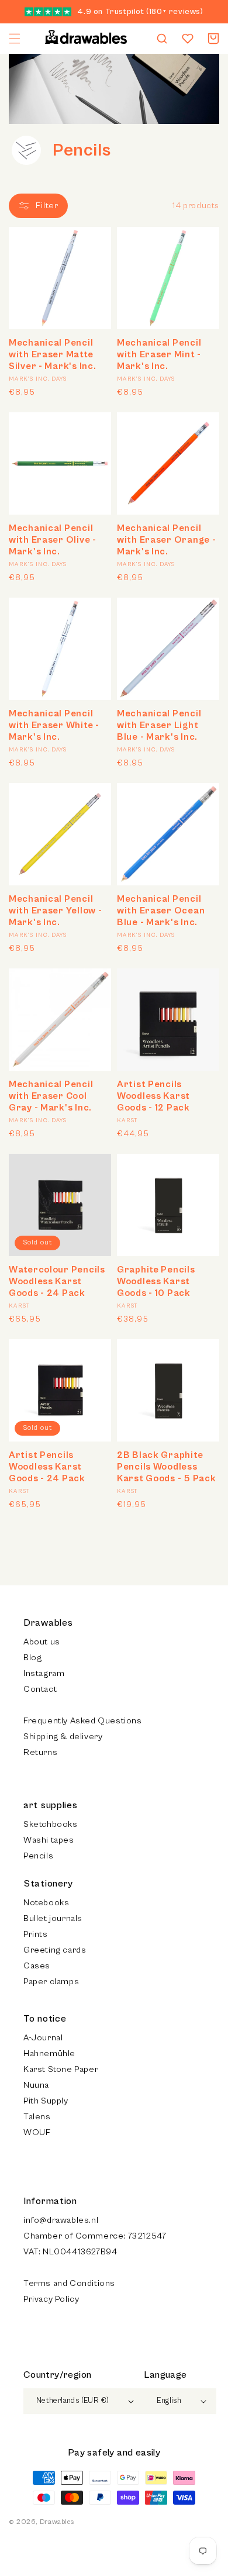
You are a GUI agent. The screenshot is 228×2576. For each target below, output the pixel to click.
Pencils (38, 1856)
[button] (15, 39)
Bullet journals (53, 1918)
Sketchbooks (51, 1824)
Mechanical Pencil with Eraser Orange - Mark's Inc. (166, 540)
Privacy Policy (51, 2299)
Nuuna (36, 2085)
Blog (32, 1658)
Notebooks (46, 1903)
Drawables (57, 2522)
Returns (40, 1752)
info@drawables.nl (61, 2220)
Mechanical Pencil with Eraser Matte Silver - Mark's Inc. (52, 354)
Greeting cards (55, 1950)
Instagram (44, 1673)
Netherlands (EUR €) (73, 2401)
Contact (40, 1689)
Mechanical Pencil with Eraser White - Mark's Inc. (54, 725)
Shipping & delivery (63, 1737)
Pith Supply (46, 2101)
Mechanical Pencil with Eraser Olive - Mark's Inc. (53, 540)
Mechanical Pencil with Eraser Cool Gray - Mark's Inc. (51, 1096)
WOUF (37, 2132)
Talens (37, 2117)
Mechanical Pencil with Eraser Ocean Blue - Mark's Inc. (161, 911)
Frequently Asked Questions (83, 1721)
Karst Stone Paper (61, 2069)
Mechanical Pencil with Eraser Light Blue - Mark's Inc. (159, 725)
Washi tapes (49, 1840)
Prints (36, 1934)
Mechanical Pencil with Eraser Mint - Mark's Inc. (159, 354)
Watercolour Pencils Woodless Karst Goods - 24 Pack (57, 1281)
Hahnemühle (49, 2053)
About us (42, 1642)
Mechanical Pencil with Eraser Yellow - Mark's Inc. (55, 911)
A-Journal (43, 2038)
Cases (37, 1966)
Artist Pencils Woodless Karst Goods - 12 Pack (153, 1096)
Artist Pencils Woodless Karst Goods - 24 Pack (47, 1467)
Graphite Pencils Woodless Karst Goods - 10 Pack (156, 1281)
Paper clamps (51, 1982)
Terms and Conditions (69, 2283)
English (169, 2401)
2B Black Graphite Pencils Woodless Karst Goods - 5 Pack (166, 1467)
